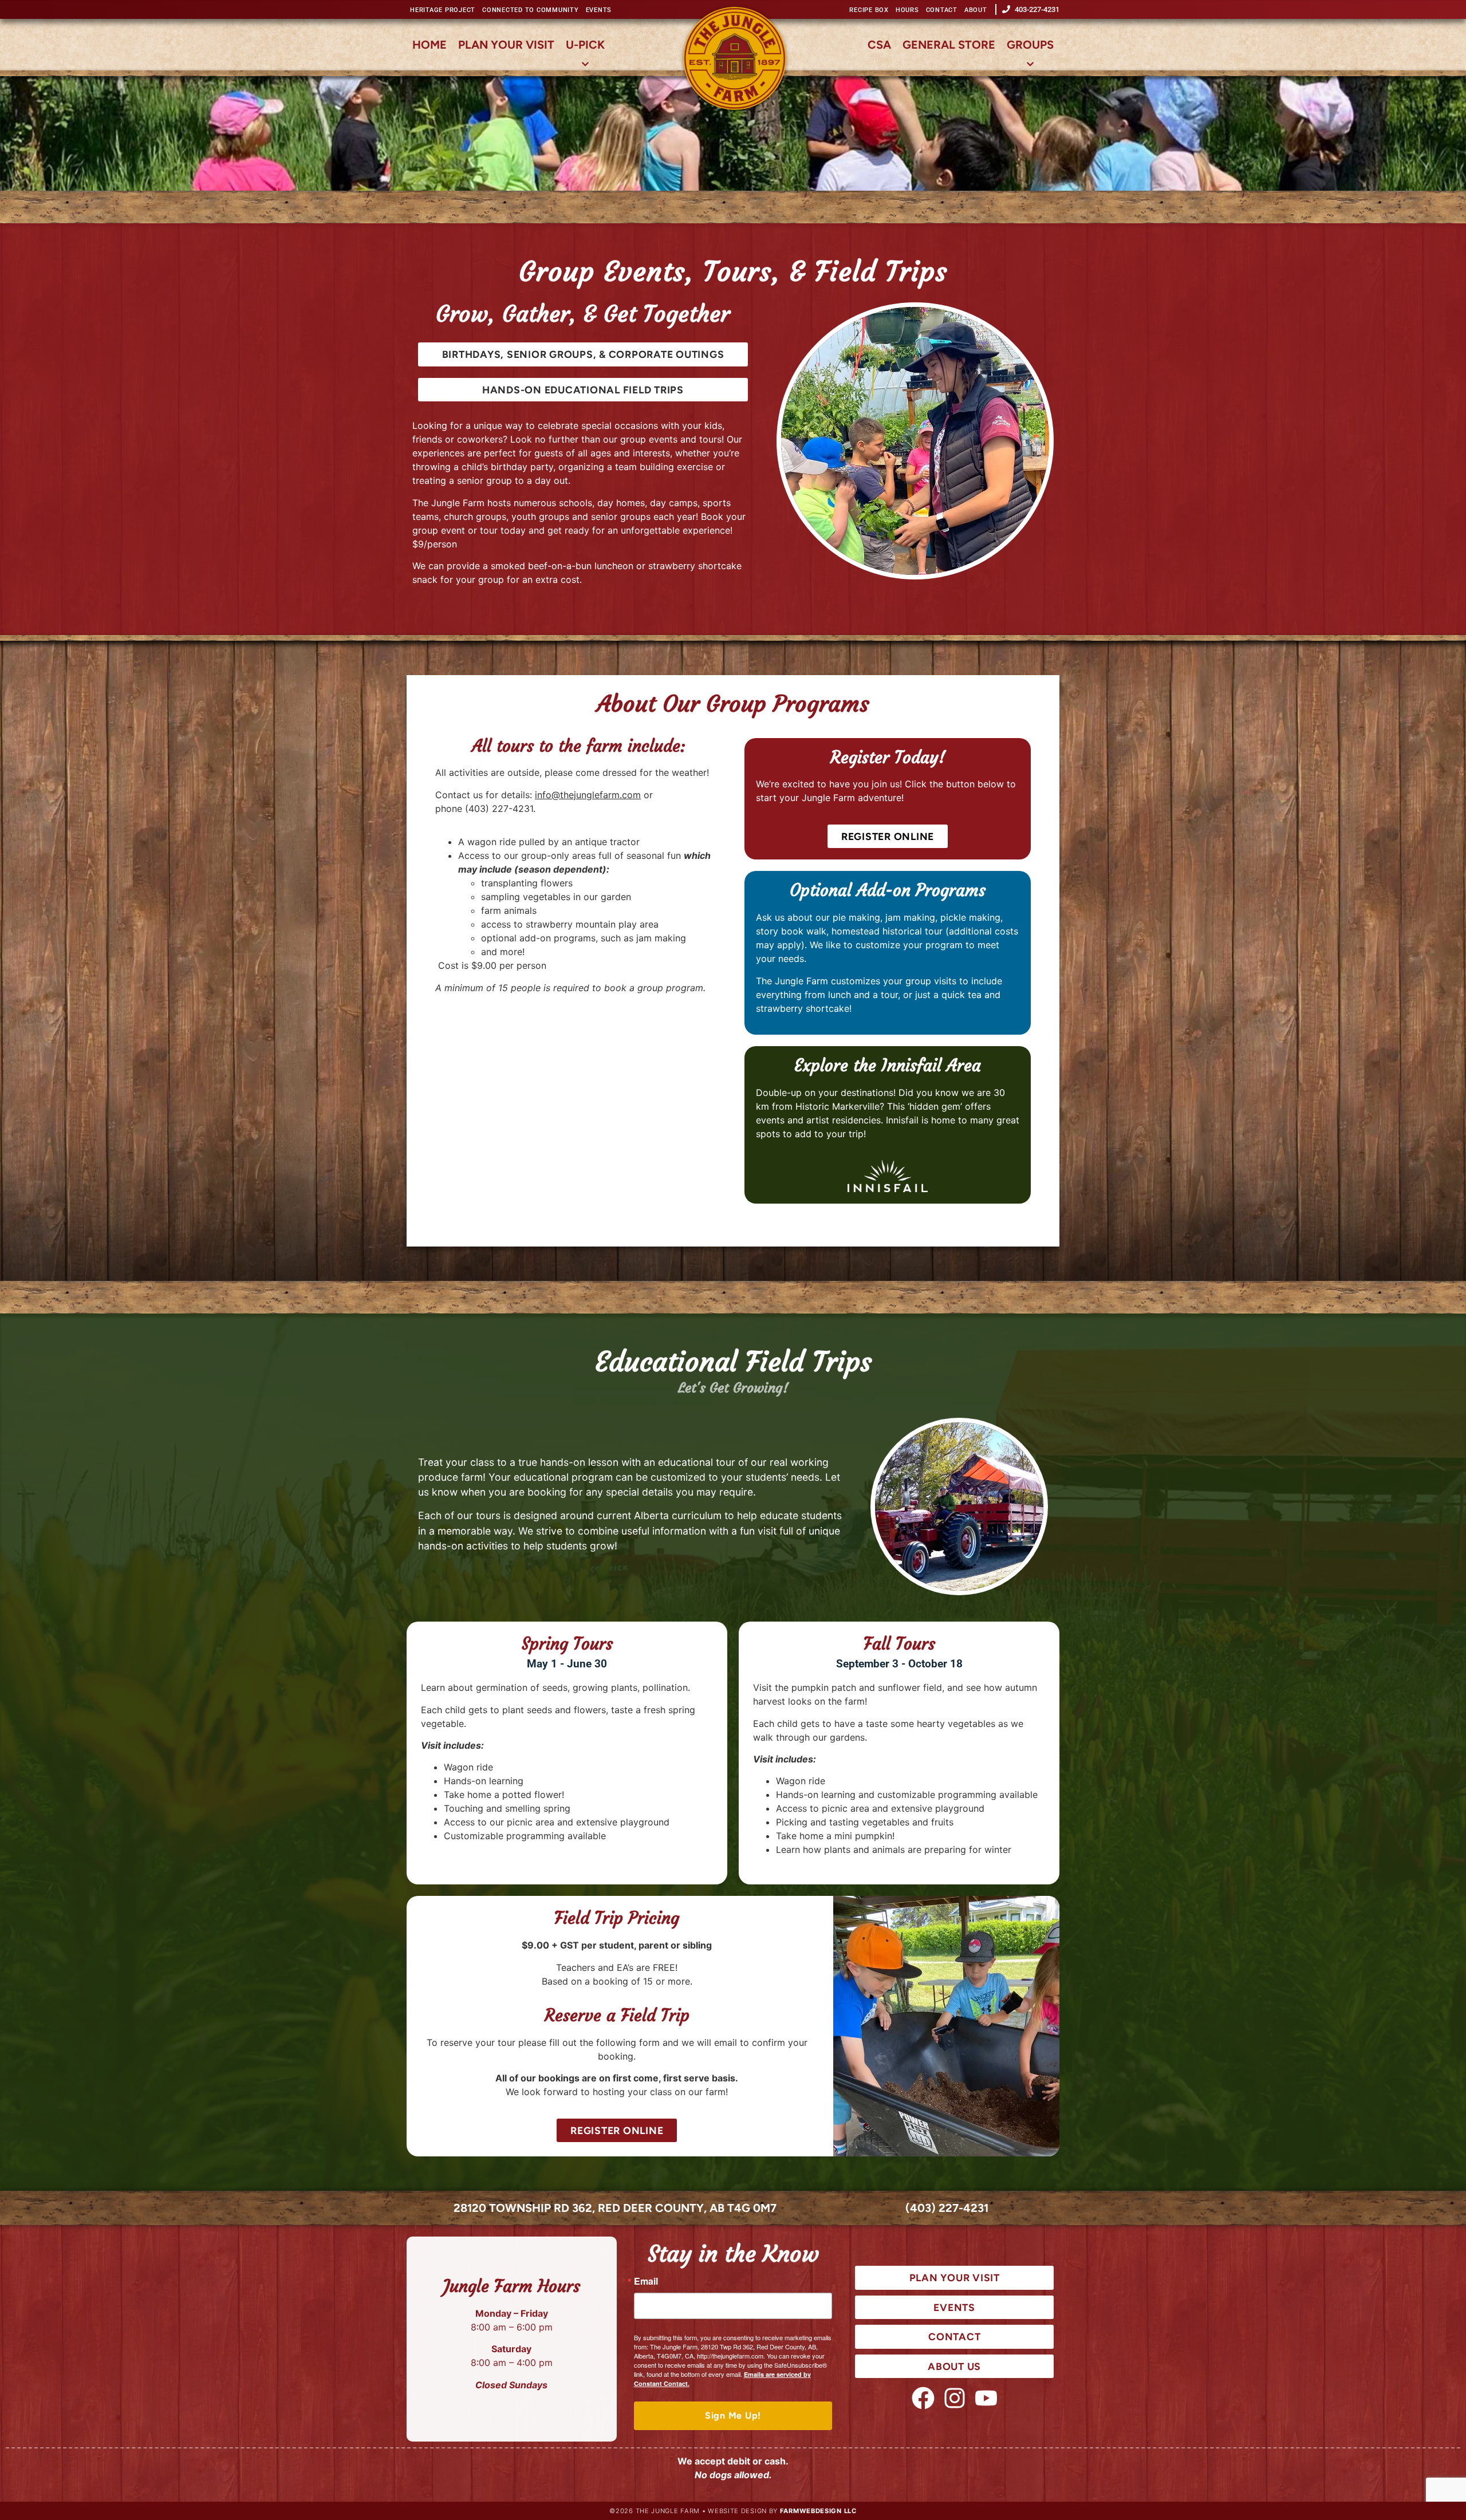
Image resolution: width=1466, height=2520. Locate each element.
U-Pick (585, 45)
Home (429, 45)
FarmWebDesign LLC (817, 2511)
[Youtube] (986, 2398)
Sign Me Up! (733, 2416)
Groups (1030, 45)
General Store (949, 45)
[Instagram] (955, 2398)
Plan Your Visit (506, 45)
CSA (879, 45)
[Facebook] (923, 2398)
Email (646, 2281)
